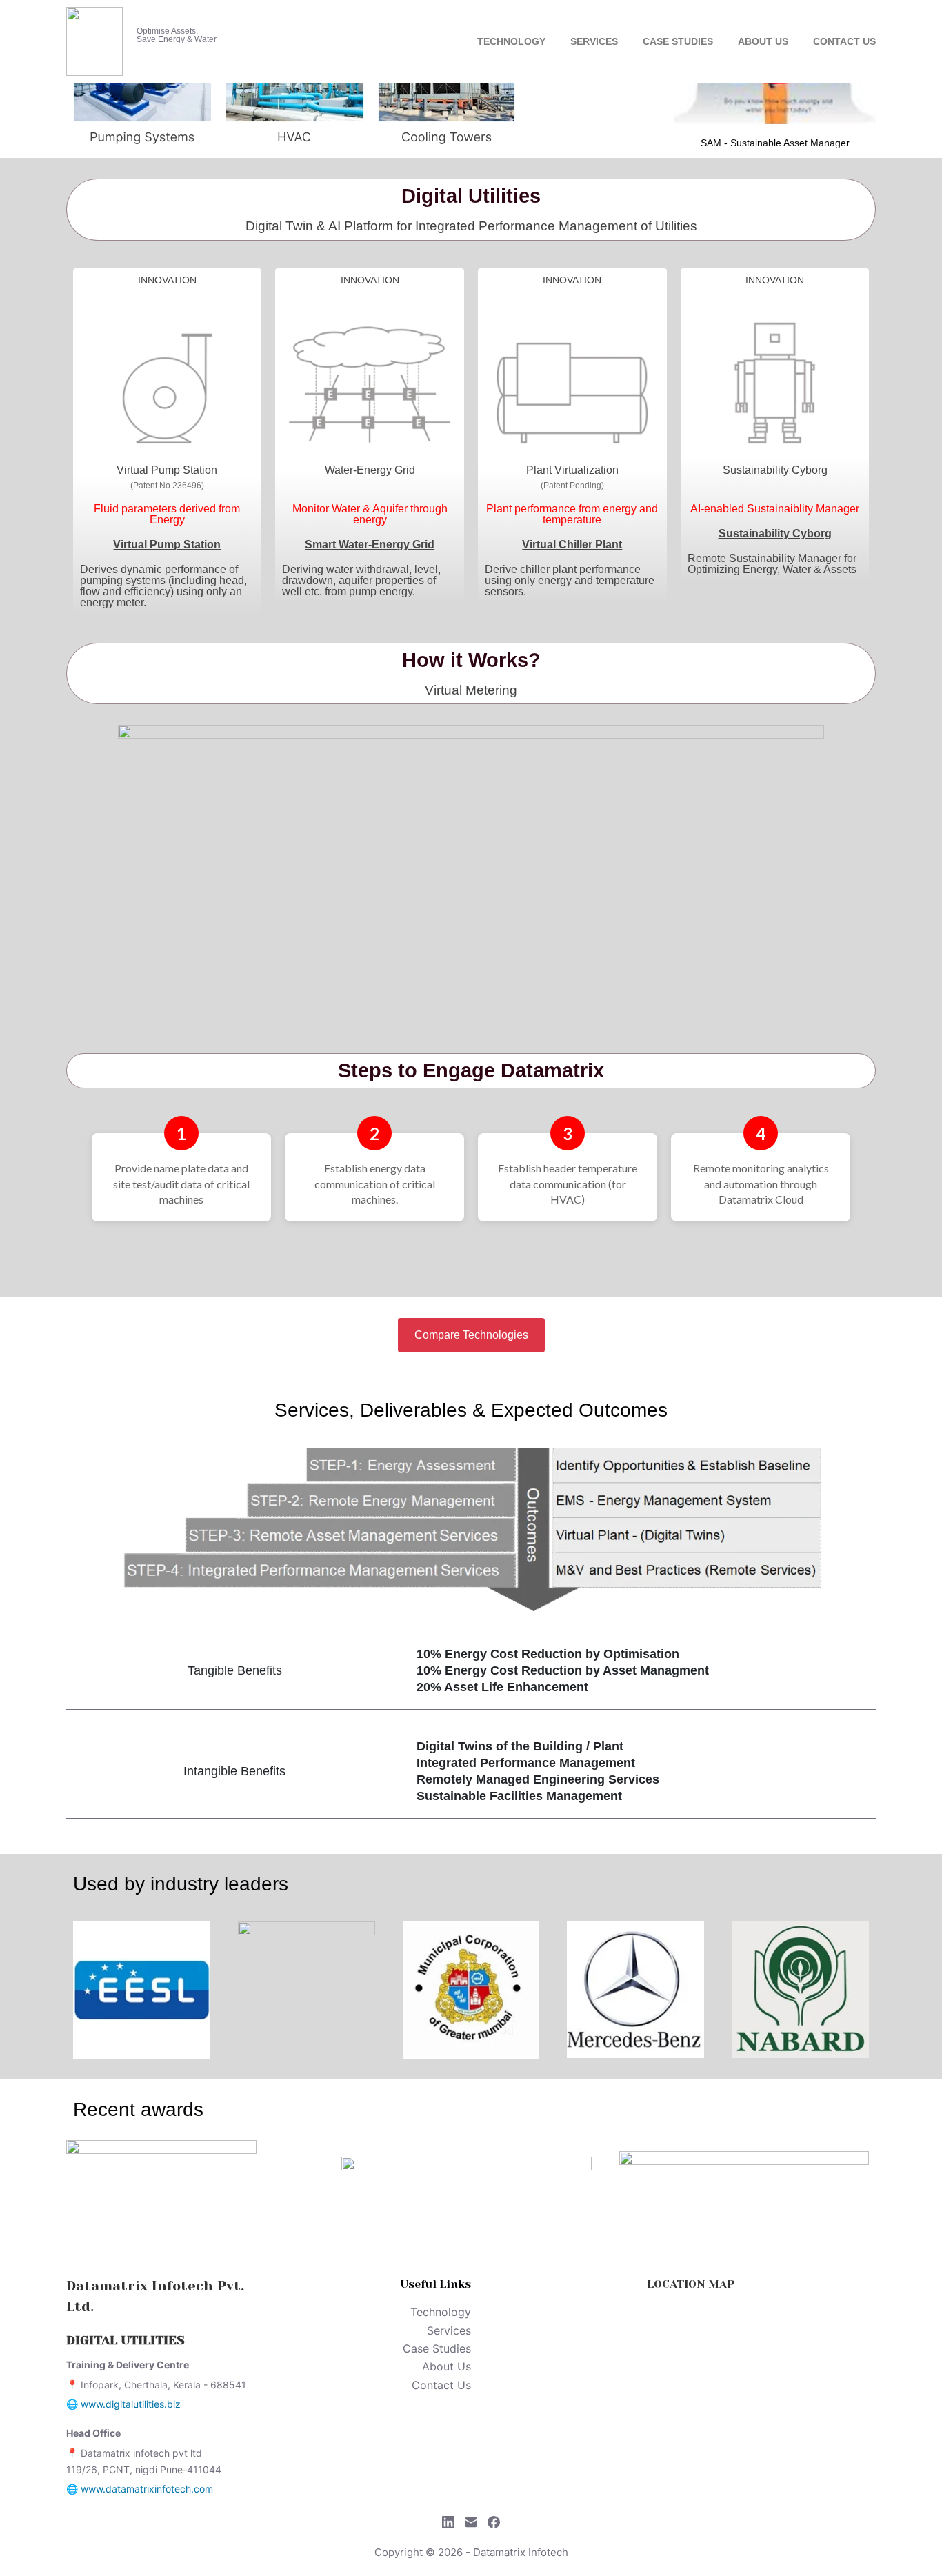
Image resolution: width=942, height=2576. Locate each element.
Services (594, 41)
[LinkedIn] (448, 2522)
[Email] (471, 2522)
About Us (763, 41)
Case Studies (678, 41)
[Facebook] (494, 2522)
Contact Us (844, 41)
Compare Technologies (471, 1335)
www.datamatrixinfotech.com (147, 2489)
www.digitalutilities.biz (131, 2404)
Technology (511, 41)
